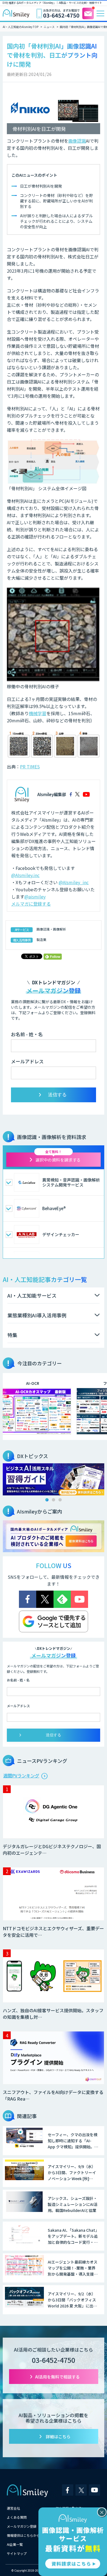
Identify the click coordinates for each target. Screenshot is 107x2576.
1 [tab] (47, 1500)
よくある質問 (17, 2517)
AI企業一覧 (15, 2544)
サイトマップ (17, 2553)
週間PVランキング (21, 1775)
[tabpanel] (54, 1479)
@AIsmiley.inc (25, 875)
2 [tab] (54, 1500)
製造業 (41, 939)
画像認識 (77, 141)
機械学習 (38, 713)
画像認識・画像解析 (51, 929)
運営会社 (13, 2508)
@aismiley (35, 897)
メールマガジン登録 (22, 2526)
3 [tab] (60, 1500)
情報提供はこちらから (23, 2535)
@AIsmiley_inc (74, 882)
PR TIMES (30, 766)
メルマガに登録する (31, 904)
